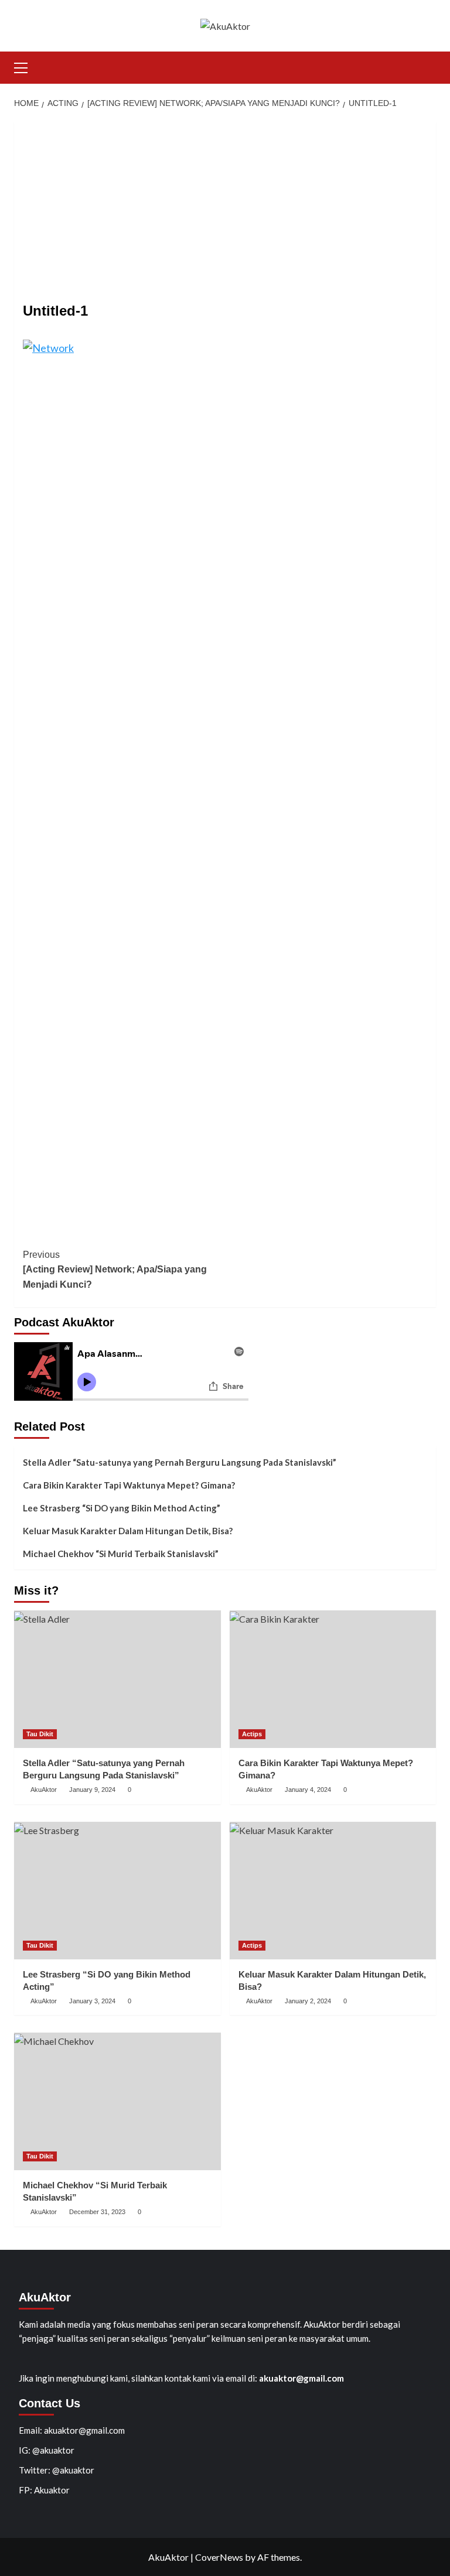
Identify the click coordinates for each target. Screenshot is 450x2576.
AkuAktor (44, 1790)
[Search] (429, 66)
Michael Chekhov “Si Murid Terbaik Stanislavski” (121, 1554)
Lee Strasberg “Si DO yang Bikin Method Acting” (122, 1508)
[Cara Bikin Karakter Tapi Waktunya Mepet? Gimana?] (333, 1679)
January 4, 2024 (308, 1790)
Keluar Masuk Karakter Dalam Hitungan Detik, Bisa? (128, 1531)
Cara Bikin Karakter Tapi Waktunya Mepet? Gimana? (129, 1485)
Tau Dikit (40, 1734)
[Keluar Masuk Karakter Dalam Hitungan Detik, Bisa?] (333, 1891)
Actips (252, 1734)
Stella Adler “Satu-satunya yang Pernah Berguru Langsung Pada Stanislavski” (180, 1462)
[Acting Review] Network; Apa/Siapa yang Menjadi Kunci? (115, 1270)
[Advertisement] (225, 204)
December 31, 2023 (97, 2212)
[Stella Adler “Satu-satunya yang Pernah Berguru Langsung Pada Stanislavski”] (117, 1679)
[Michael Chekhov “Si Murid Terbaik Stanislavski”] (117, 2101)
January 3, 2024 (92, 2001)
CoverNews (219, 2557)
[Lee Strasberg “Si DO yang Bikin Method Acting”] (117, 1891)
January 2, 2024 (308, 2001)
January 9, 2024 (92, 1790)
